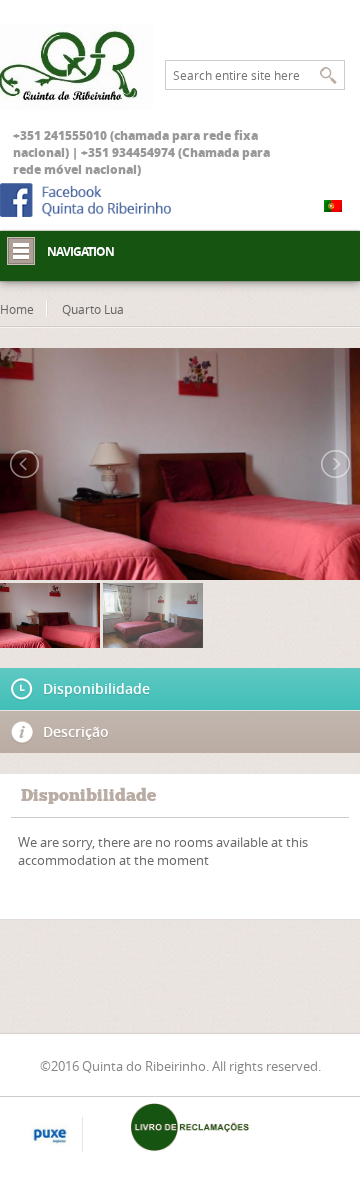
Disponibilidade (96, 688)
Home (17, 309)
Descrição (76, 731)
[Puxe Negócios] (50, 1136)
